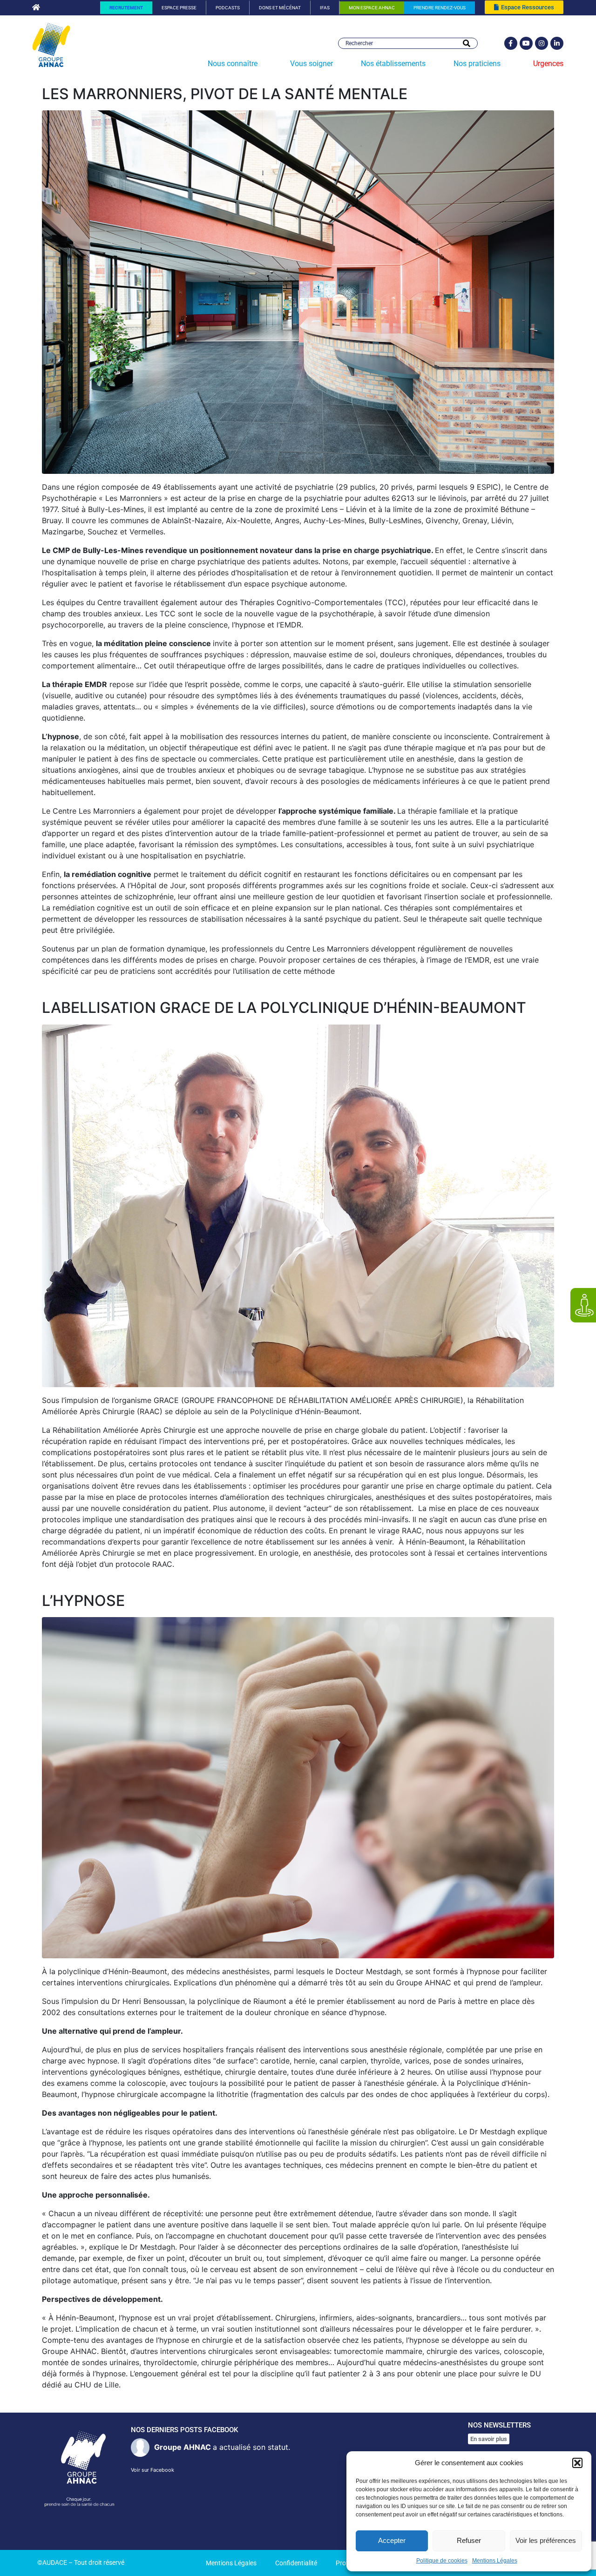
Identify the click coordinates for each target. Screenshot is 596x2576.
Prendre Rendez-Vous (440, 8)
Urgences (548, 64)
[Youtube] (526, 43)
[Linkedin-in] (557, 43)
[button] (577, 2463)
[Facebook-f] (511, 43)
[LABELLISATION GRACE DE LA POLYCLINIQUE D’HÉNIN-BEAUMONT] (298, 1205)
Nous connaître (233, 64)
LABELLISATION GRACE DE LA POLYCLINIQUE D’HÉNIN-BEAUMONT (284, 1008)
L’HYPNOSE (83, 1601)
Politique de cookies (442, 2561)
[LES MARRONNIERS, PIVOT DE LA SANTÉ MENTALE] (298, 291)
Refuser (469, 2540)
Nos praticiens (477, 64)
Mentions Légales (495, 2561)
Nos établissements (393, 64)
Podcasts (228, 8)
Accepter (392, 2540)
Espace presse (179, 8)
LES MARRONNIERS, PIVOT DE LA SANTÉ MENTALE (225, 94)
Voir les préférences (546, 2540)
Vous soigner (312, 64)
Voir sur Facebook (152, 2470)
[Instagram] (542, 43)
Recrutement (126, 8)
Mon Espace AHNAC (372, 8)
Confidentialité (296, 2563)
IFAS (325, 8)
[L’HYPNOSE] (298, 1787)
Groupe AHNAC (183, 2447)
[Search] (467, 43)
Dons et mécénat (280, 8)
